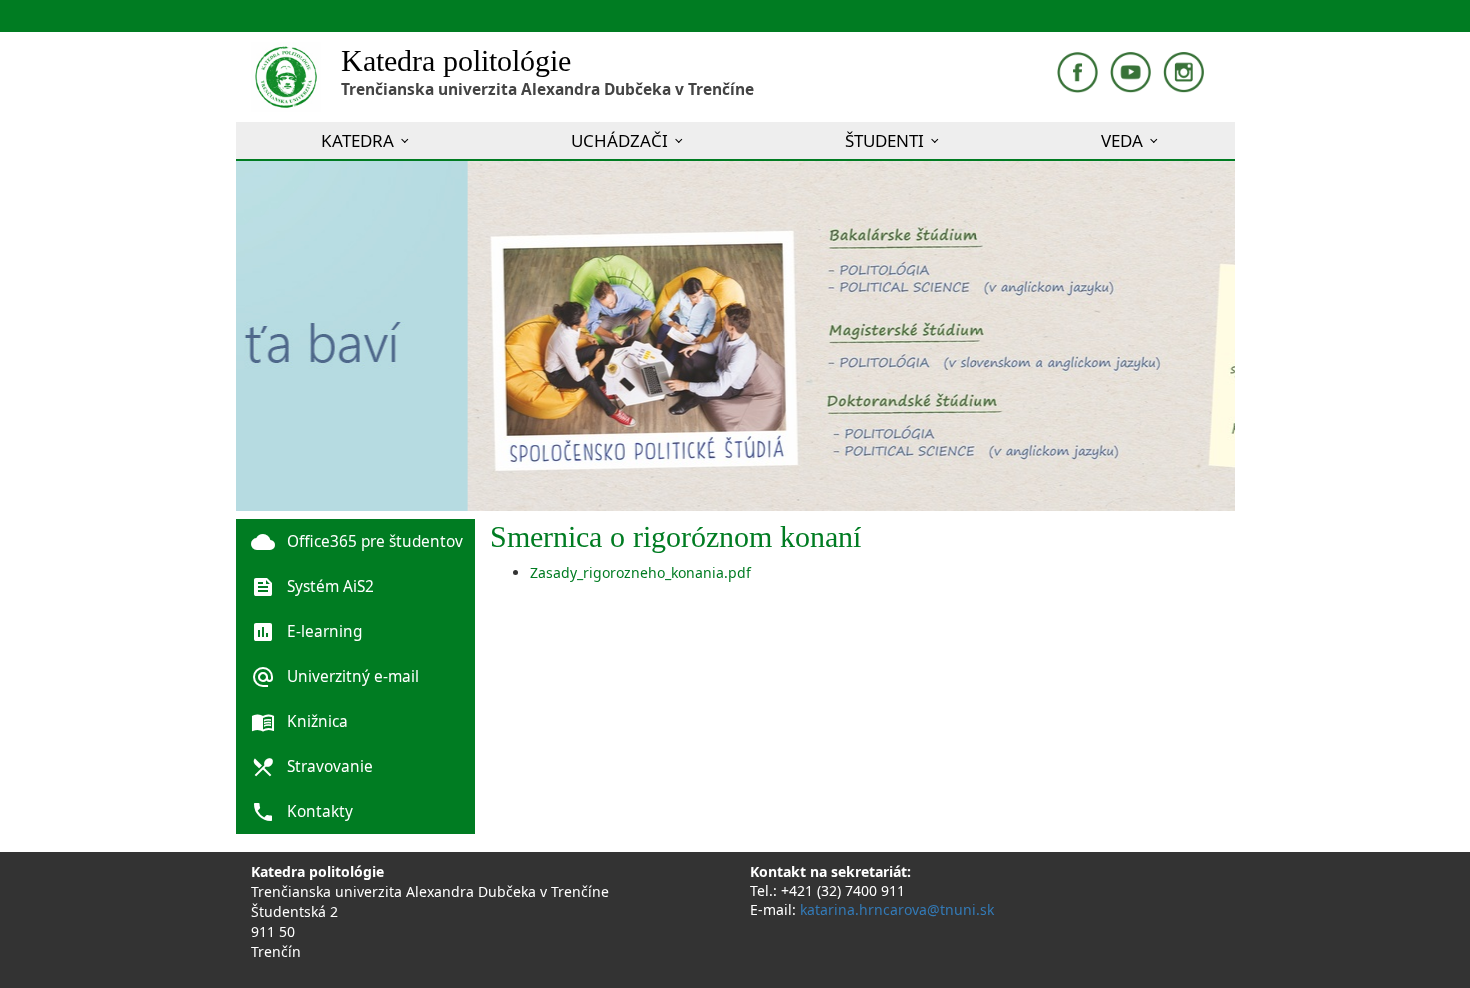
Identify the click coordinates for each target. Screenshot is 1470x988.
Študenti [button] (884, 140)
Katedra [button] (357, 140)
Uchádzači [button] (619, 140)
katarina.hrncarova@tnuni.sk (897, 909)
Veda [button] (1122, 140)
